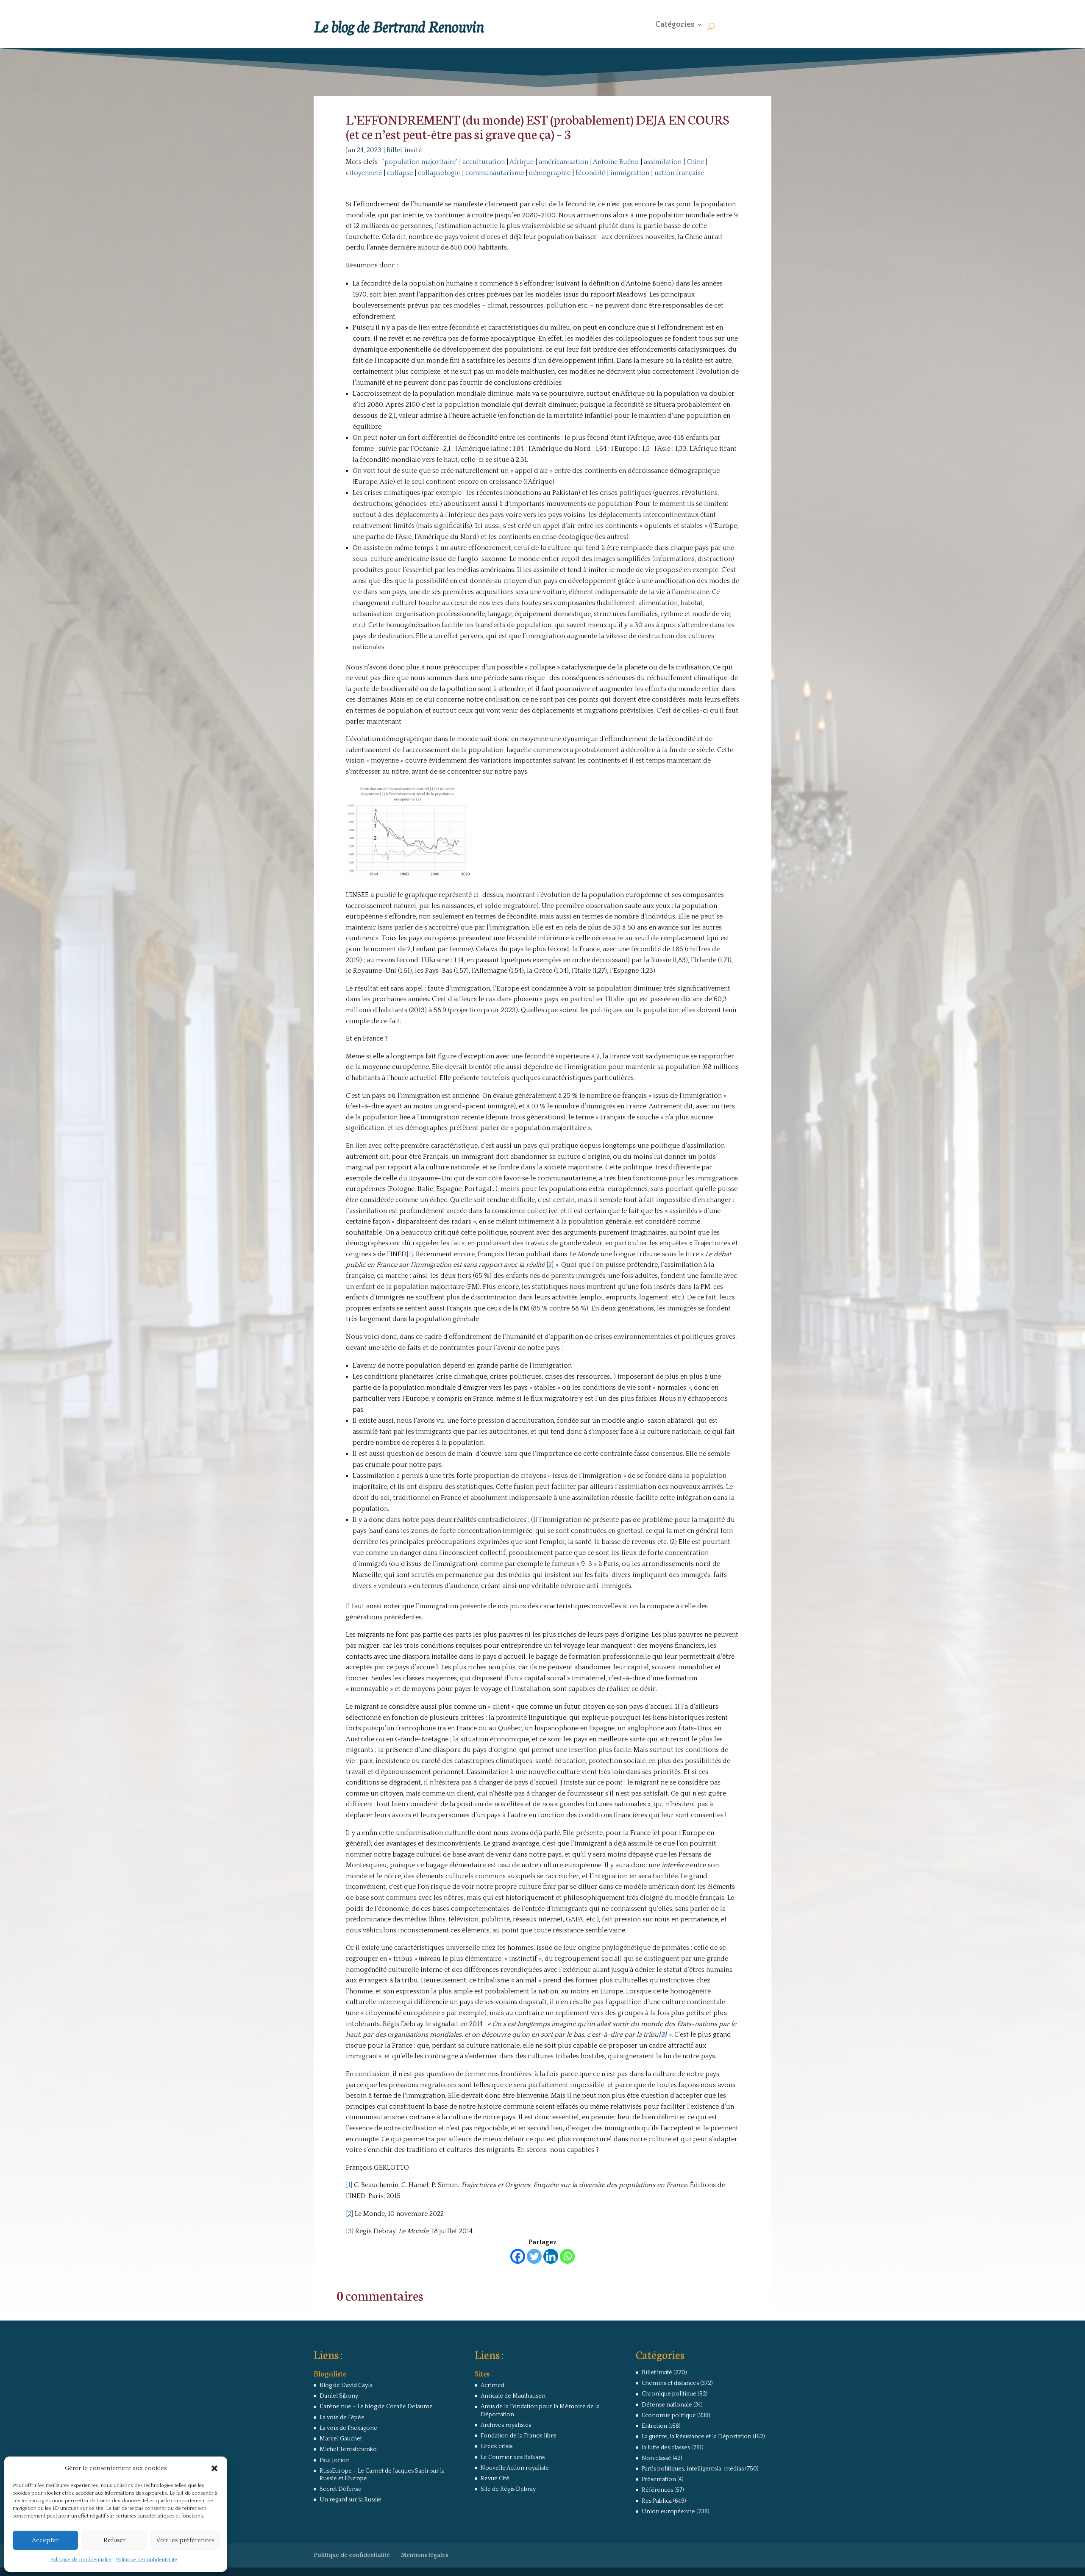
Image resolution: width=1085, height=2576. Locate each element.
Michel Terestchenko (348, 2449)
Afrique (522, 162)
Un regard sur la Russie (351, 2500)
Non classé (657, 2458)
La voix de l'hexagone (348, 2428)
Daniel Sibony (339, 2396)
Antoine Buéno (616, 162)
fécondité (590, 173)
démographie (550, 173)
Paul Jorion (335, 2460)
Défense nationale (667, 2405)
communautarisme (495, 173)
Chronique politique (669, 2394)
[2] (550, 1265)
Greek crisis (497, 2446)
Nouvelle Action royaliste (515, 2468)
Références (657, 2490)
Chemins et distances (670, 2383)
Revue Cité (495, 2479)
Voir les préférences (185, 2540)
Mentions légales (425, 2555)
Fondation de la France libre (519, 2436)
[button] (214, 2468)
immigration (630, 173)
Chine (695, 162)
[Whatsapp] (567, 2256)
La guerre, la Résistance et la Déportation (697, 2437)
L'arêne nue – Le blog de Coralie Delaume (376, 2407)
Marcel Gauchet (341, 2439)
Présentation (659, 2479)
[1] (410, 1254)
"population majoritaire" (420, 162)
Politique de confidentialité (81, 2560)
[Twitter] (534, 2256)
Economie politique (669, 2415)
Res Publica (657, 2501)
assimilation (663, 162)
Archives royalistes (506, 2425)
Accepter (45, 2540)
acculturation (484, 162)
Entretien (654, 2426)
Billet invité (404, 150)
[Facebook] (518, 2256)
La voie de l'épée (342, 2418)
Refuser (114, 2540)
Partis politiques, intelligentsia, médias (693, 2469)
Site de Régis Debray (508, 2489)
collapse (400, 173)
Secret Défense (341, 2489)
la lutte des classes (666, 2448)
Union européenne (668, 2512)
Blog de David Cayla (346, 2385)
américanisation (563, 162)
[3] (350, 2231)
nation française (679, 173)
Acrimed (492, 2385)
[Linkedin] (551, 2256)
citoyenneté (364, 173)
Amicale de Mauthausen (513, 2396)
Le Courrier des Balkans (513, 2457)
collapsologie (439, 173)
